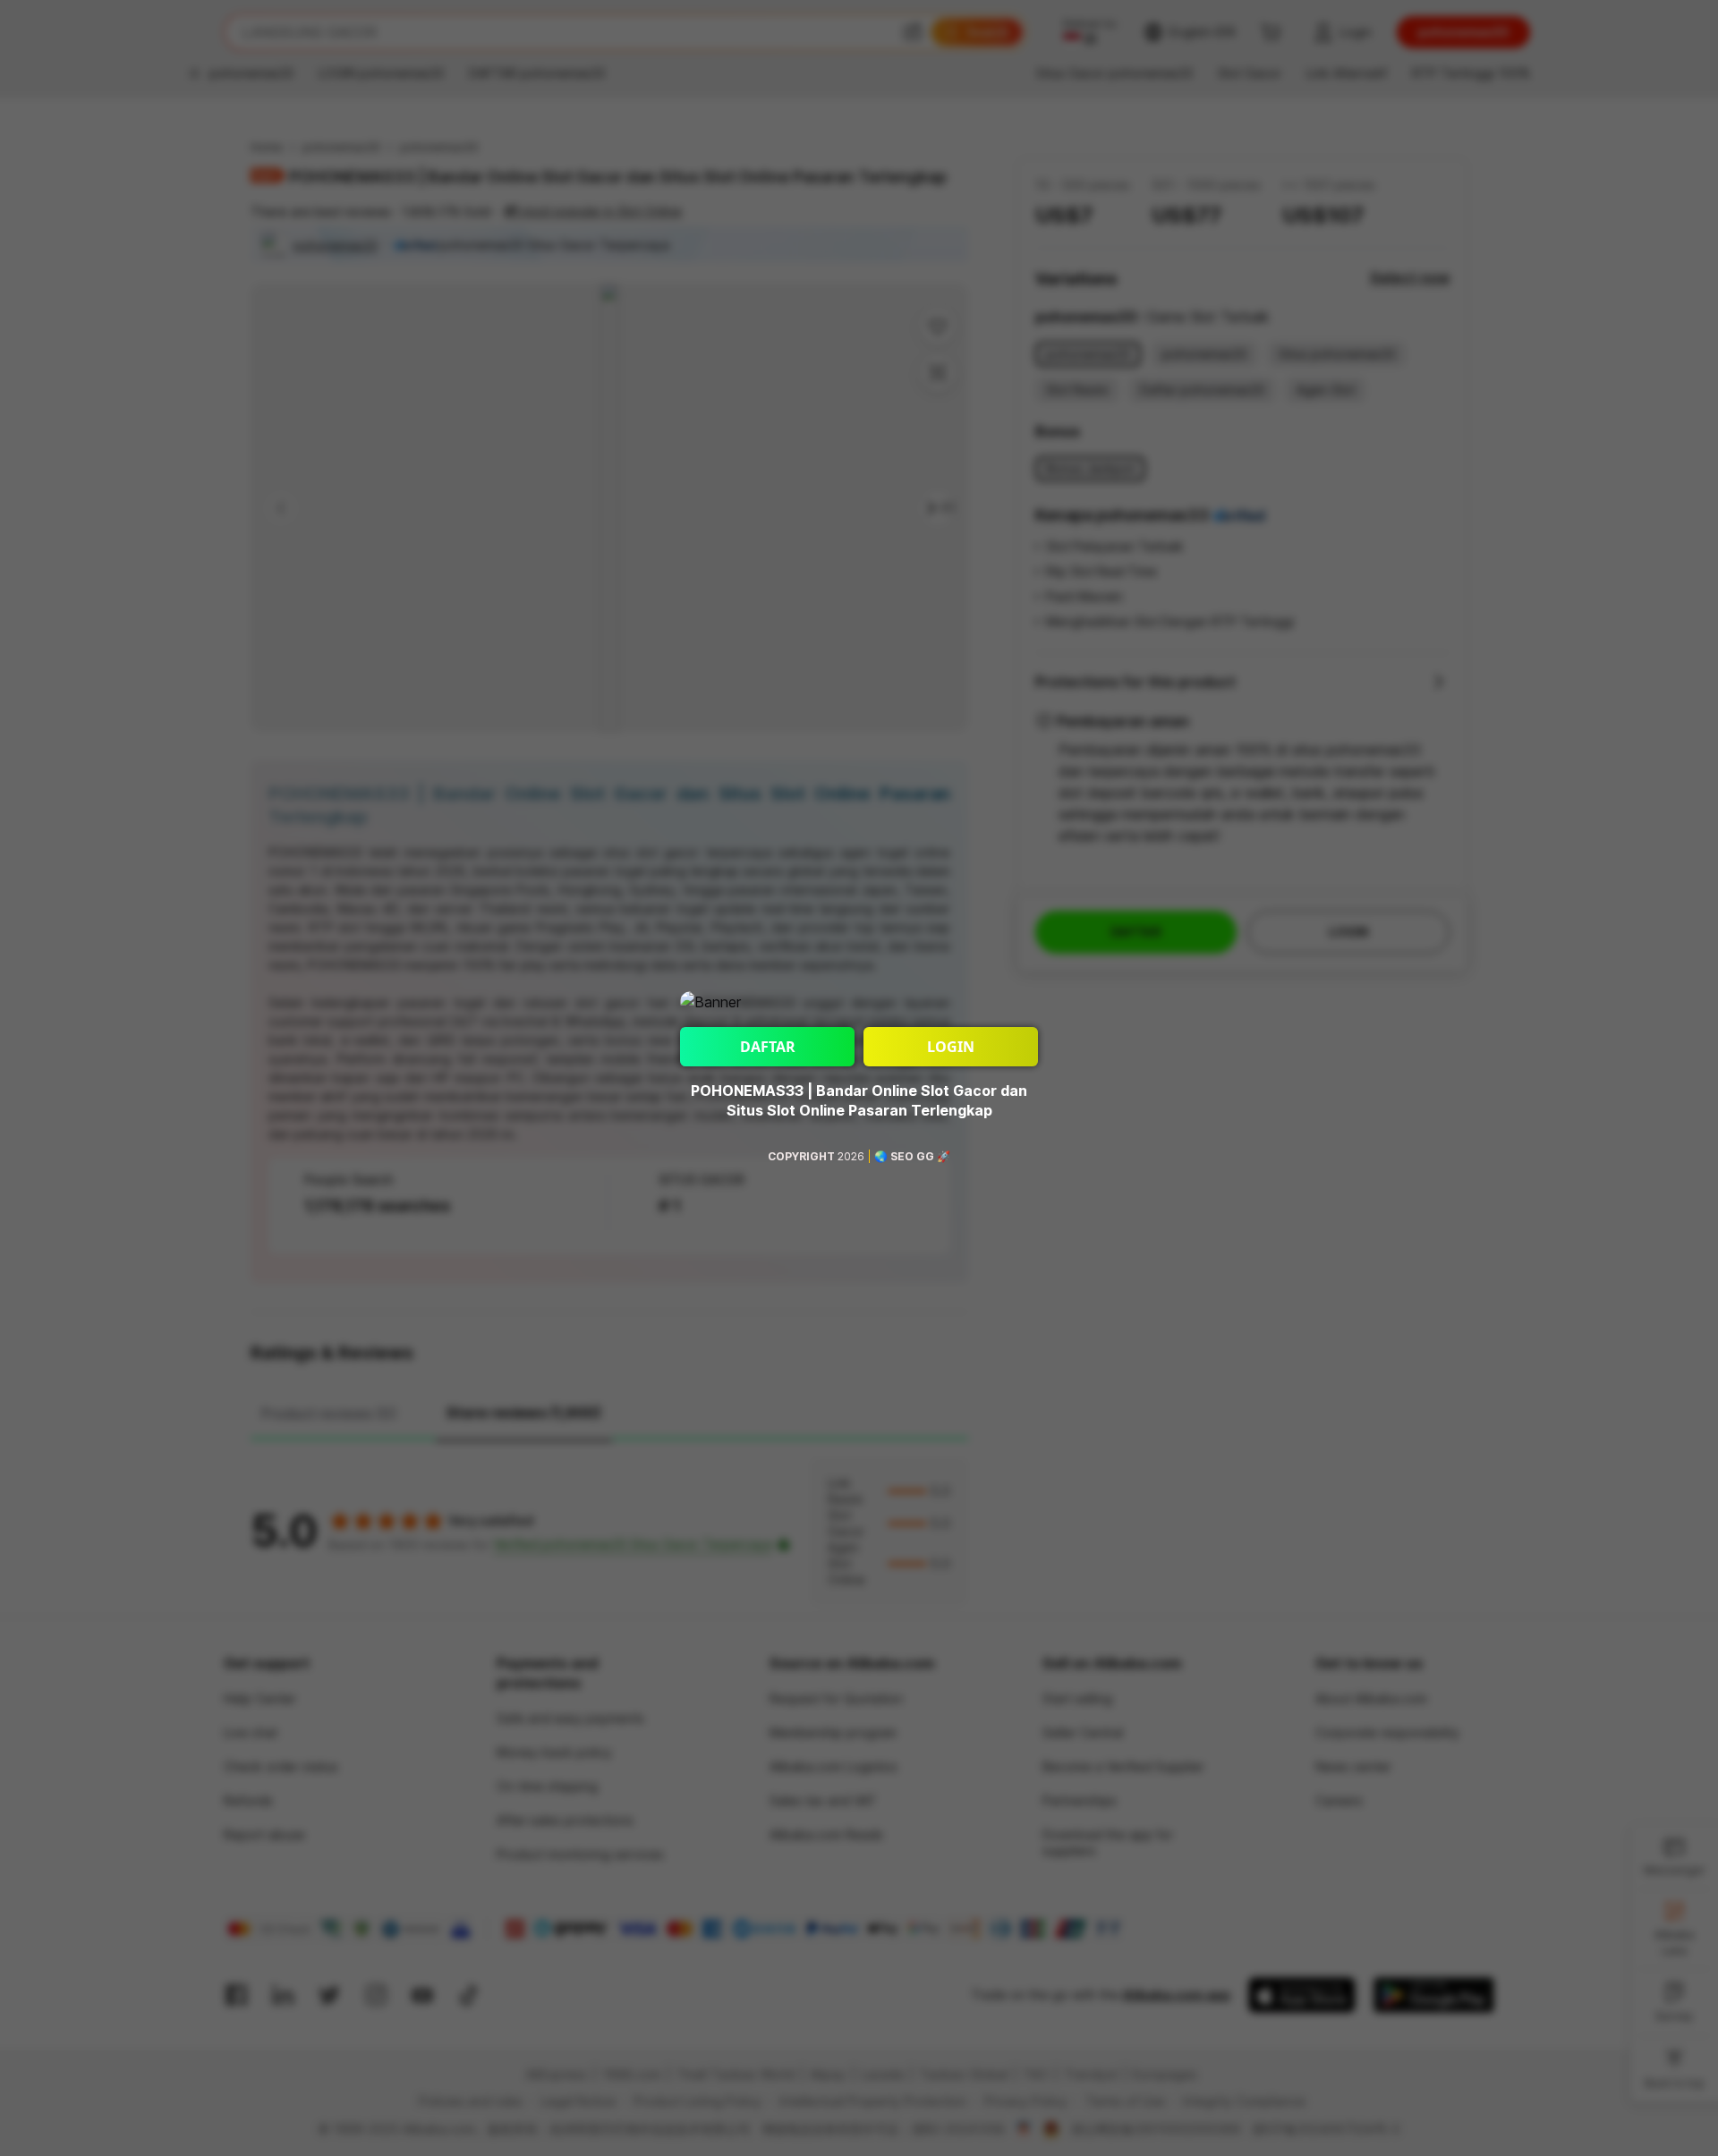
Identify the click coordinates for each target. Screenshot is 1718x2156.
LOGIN (951, 1047)
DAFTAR (768, 1047)
